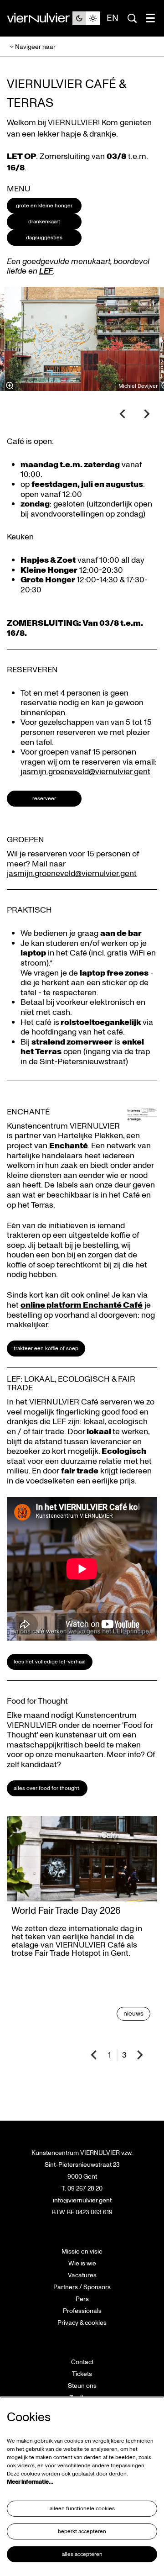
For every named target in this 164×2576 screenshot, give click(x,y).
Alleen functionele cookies (82, 2509)
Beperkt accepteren (82, 2531)
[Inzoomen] (10, 385)
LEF (46, 271)
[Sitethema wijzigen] (86, 18)
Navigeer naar (35, 47)
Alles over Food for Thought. (47, 1788)
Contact (82, 2362)
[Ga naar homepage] (40, 18)
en (113, 18)
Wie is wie (82, 2263)
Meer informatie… (30, 2482)
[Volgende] (147, 414)
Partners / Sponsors (82, 2287)
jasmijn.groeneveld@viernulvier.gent (85, 772)
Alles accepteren (82, 2554)
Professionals (82, 2311)
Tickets (82, 2374)
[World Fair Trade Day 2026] (82, 1859)
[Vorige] (123, 414)
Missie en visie (82, 2251)
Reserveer (44, 799)
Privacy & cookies (82, 2323)
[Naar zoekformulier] (132, 18)
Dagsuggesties (44, 238)
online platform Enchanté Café (82, 1305)
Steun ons (82, 2386)
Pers (82, 2299)
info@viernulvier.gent (82, 2200)
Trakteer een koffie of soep (46, 1349)
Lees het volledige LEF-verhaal (50, 1662)
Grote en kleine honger (44, 206)
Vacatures (82, 2275)
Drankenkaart (44, 222)
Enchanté (69, 1146)
